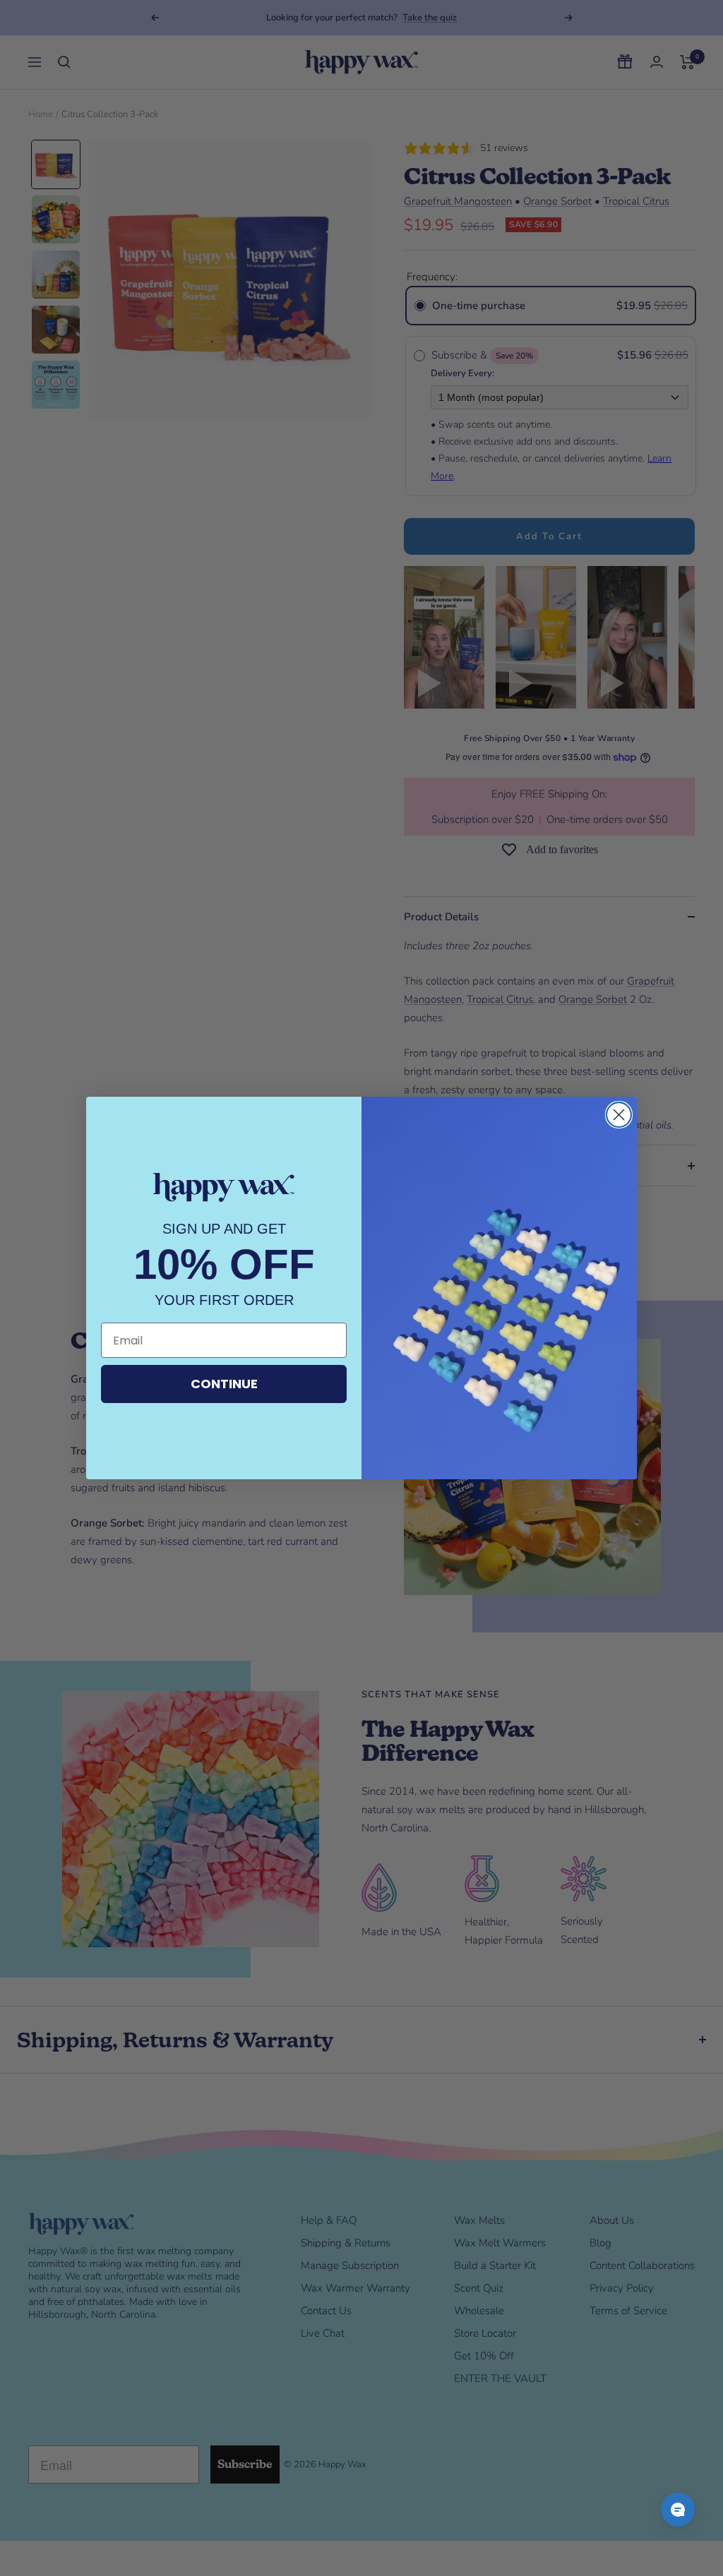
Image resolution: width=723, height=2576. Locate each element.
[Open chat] (678, 2510)
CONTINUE (224, 1384)
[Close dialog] (619, 1115)
